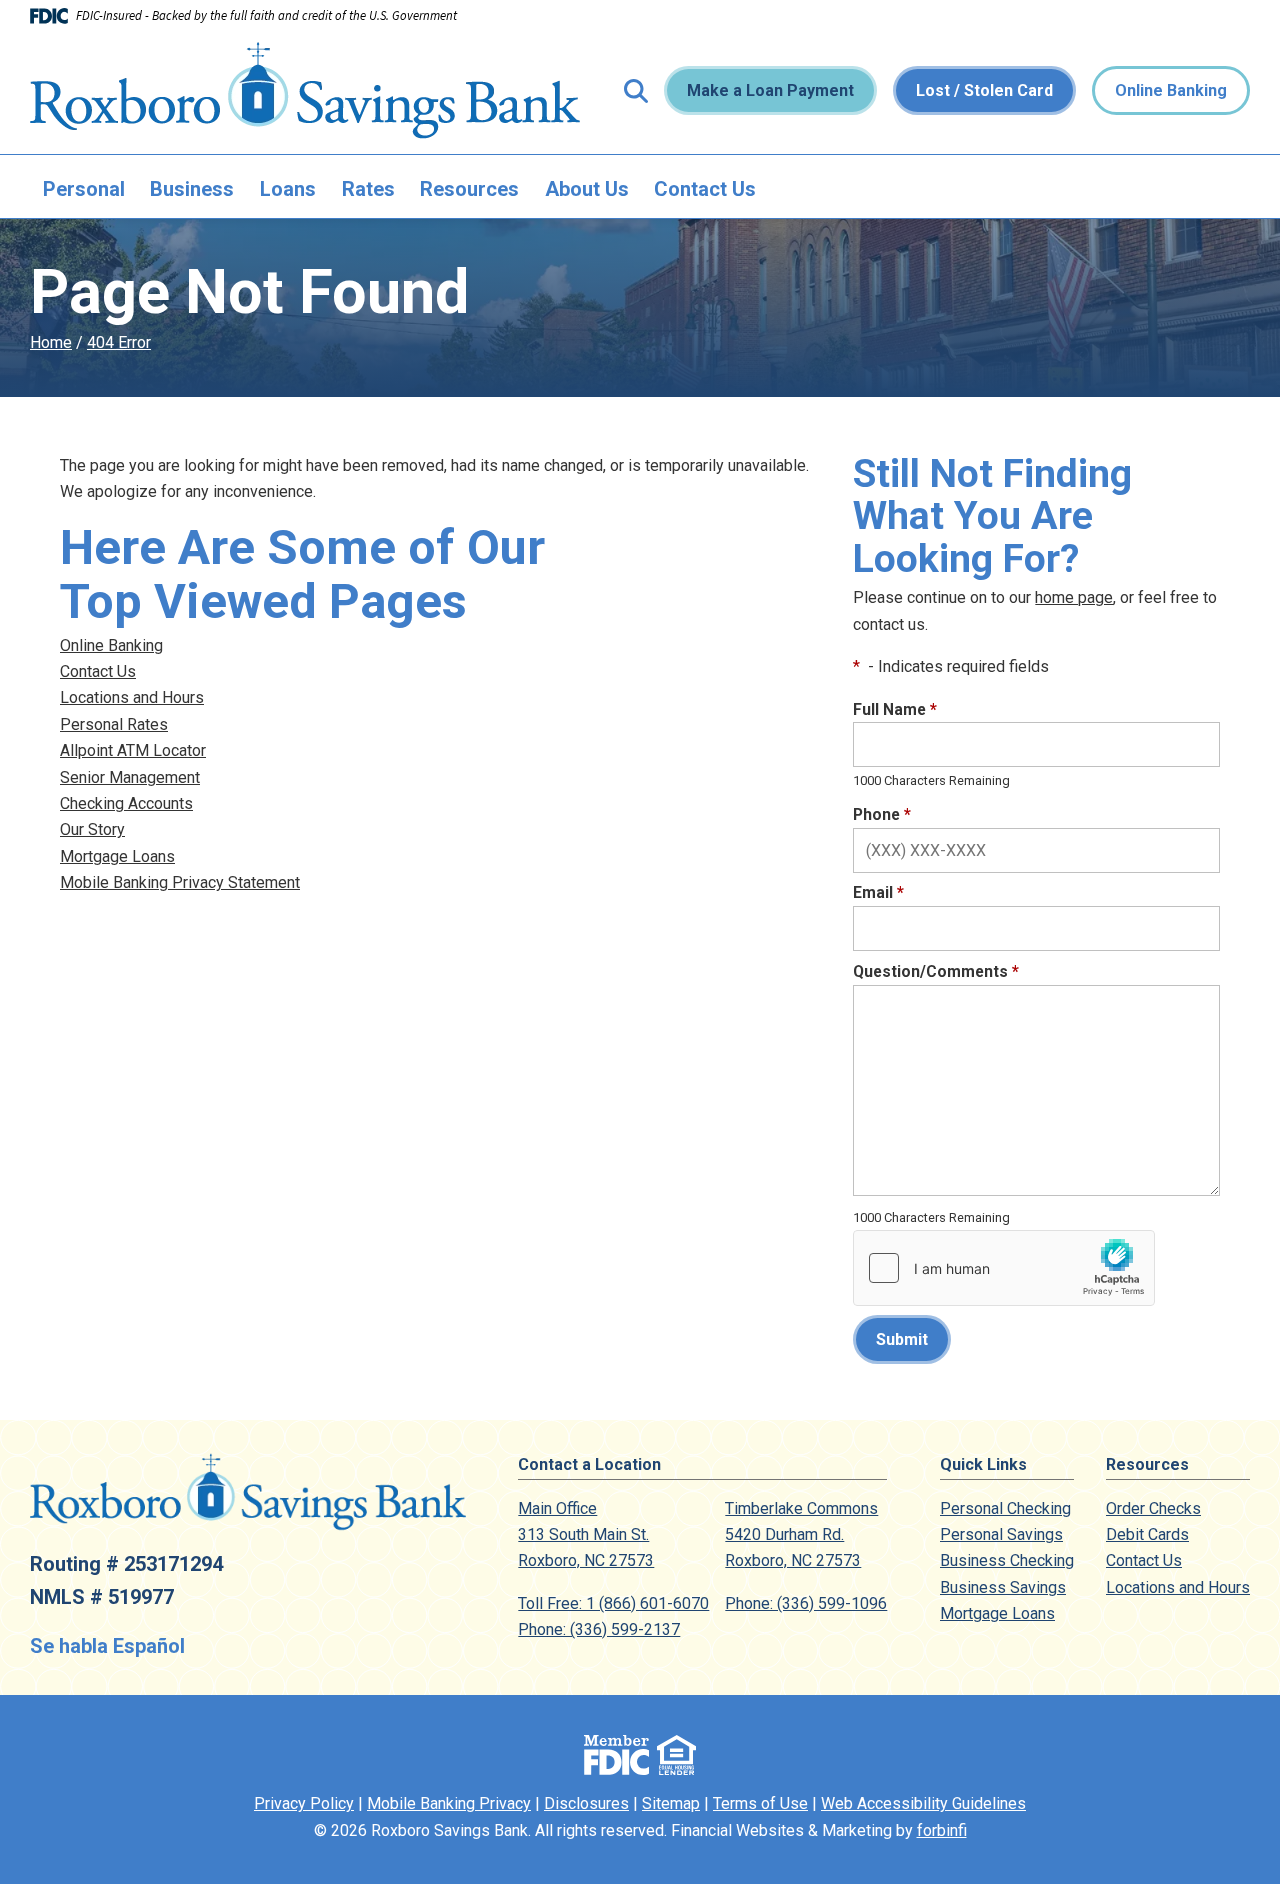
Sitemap (671, 1803)
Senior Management (130, 777)
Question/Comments (936, 971)
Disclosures (586, 1803)
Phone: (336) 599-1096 (806, 1603)
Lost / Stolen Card (984, 90)
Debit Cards (1147, 1534)
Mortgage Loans (117, 856)
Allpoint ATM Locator (133, 750)
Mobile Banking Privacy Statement (180, 882)
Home (51, 342)
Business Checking (1007, 1560)
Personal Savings (1001, 1534)
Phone (882, 814)
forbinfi (942, 1830)
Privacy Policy (304, 1803)
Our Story (92, 829)
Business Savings (1003, 1587)
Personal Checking (1005, 1508)
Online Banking (1171, 90)
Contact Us (705, 189)
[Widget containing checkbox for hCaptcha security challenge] (1004, 1268)
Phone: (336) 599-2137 (599, 1629)
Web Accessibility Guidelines (923, 1803)
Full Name (895, 709)
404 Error (119, 342)
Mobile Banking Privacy (449, 1803)
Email (878, 892)
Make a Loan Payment (770, 90)
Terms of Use (760, 1803)
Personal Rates (114, 724)
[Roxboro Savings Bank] (305, 90)
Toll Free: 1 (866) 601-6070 (613, 1603)
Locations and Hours (132, 697)
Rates (368, 189)
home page (1074, 597)
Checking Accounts (126, 803)
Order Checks (1153, 1508)
